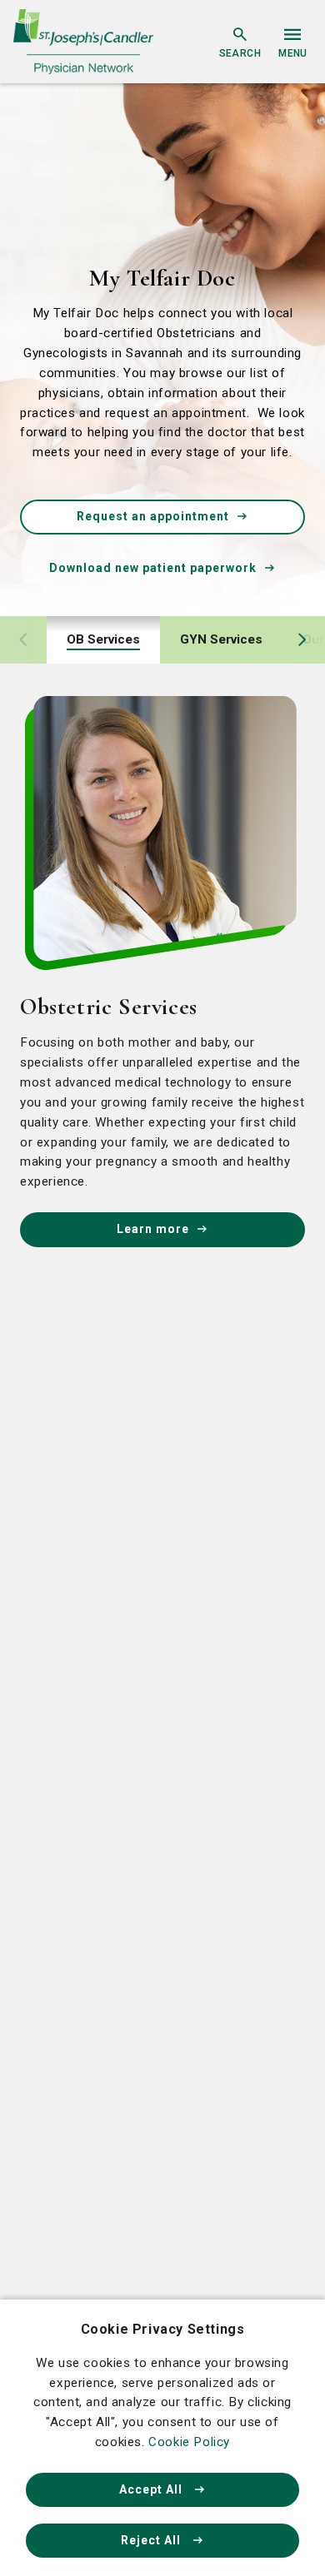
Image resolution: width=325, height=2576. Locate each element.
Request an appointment (153, 516)
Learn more (153, 1229)
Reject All (152, 2540)
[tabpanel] (162, 972)
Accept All (152, 2489)
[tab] (103, 640)
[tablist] (162, 640)
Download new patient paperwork (153, 568)
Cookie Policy (189, 2442)
